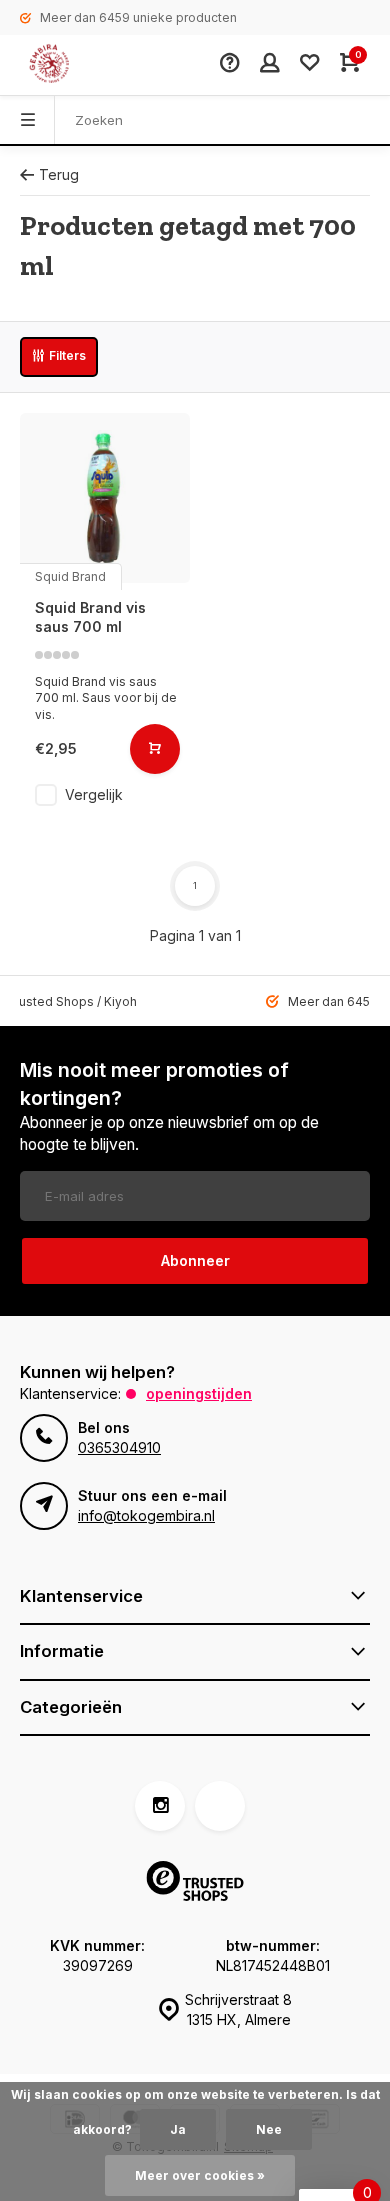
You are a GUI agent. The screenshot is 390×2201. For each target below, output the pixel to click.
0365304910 (119, 1447)
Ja (178, 2129)
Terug (59, 174)
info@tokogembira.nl (146, 1515)
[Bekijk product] (155, 749)
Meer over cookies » (200, 2175)
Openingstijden (199, 1393)
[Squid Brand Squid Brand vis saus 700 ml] (105, 498)
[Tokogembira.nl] (70, 65)
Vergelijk (94, 794)
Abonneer (195, 1260)
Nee (269, 2129)
